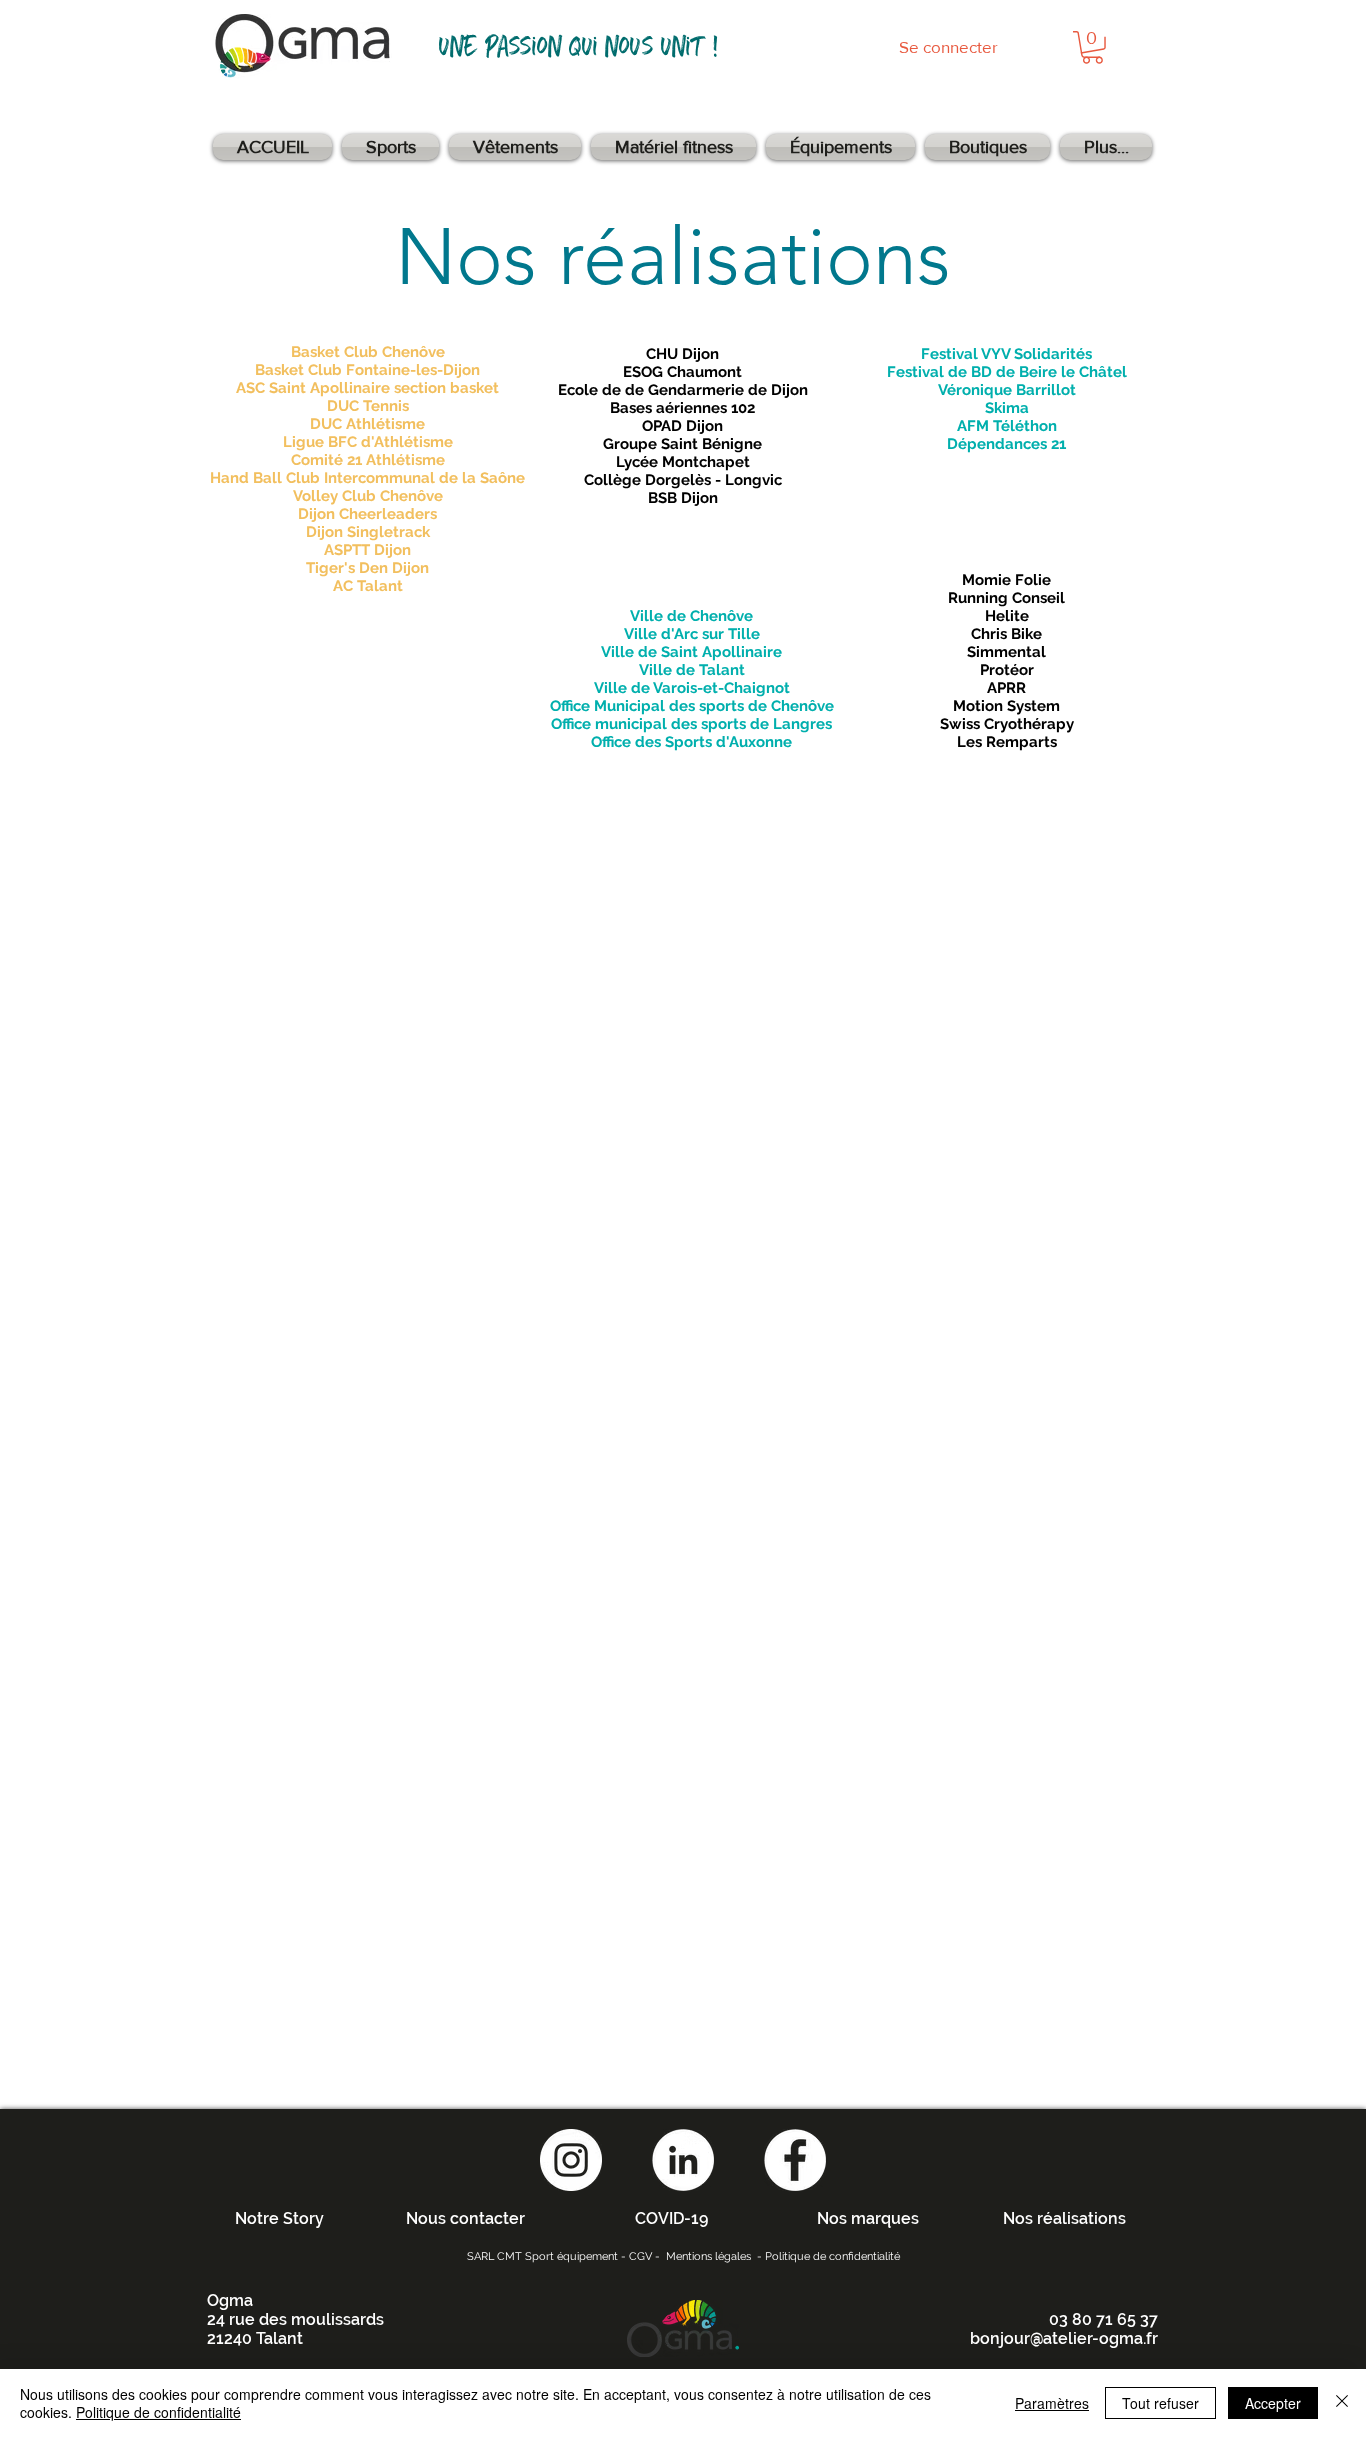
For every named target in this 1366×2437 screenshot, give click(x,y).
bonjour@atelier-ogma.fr (1064, 2338)
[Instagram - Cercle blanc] (571, 2160)
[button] (1092, 47)
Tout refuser (1160, 2403)
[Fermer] (1342, 2403)
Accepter (1273, 2403)
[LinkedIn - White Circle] (683, 2160)
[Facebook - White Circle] (795, 2160)
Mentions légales (708, 2256)
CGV (640, 2256)
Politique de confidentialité (832, 2256)
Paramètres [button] (1052, 2403)
